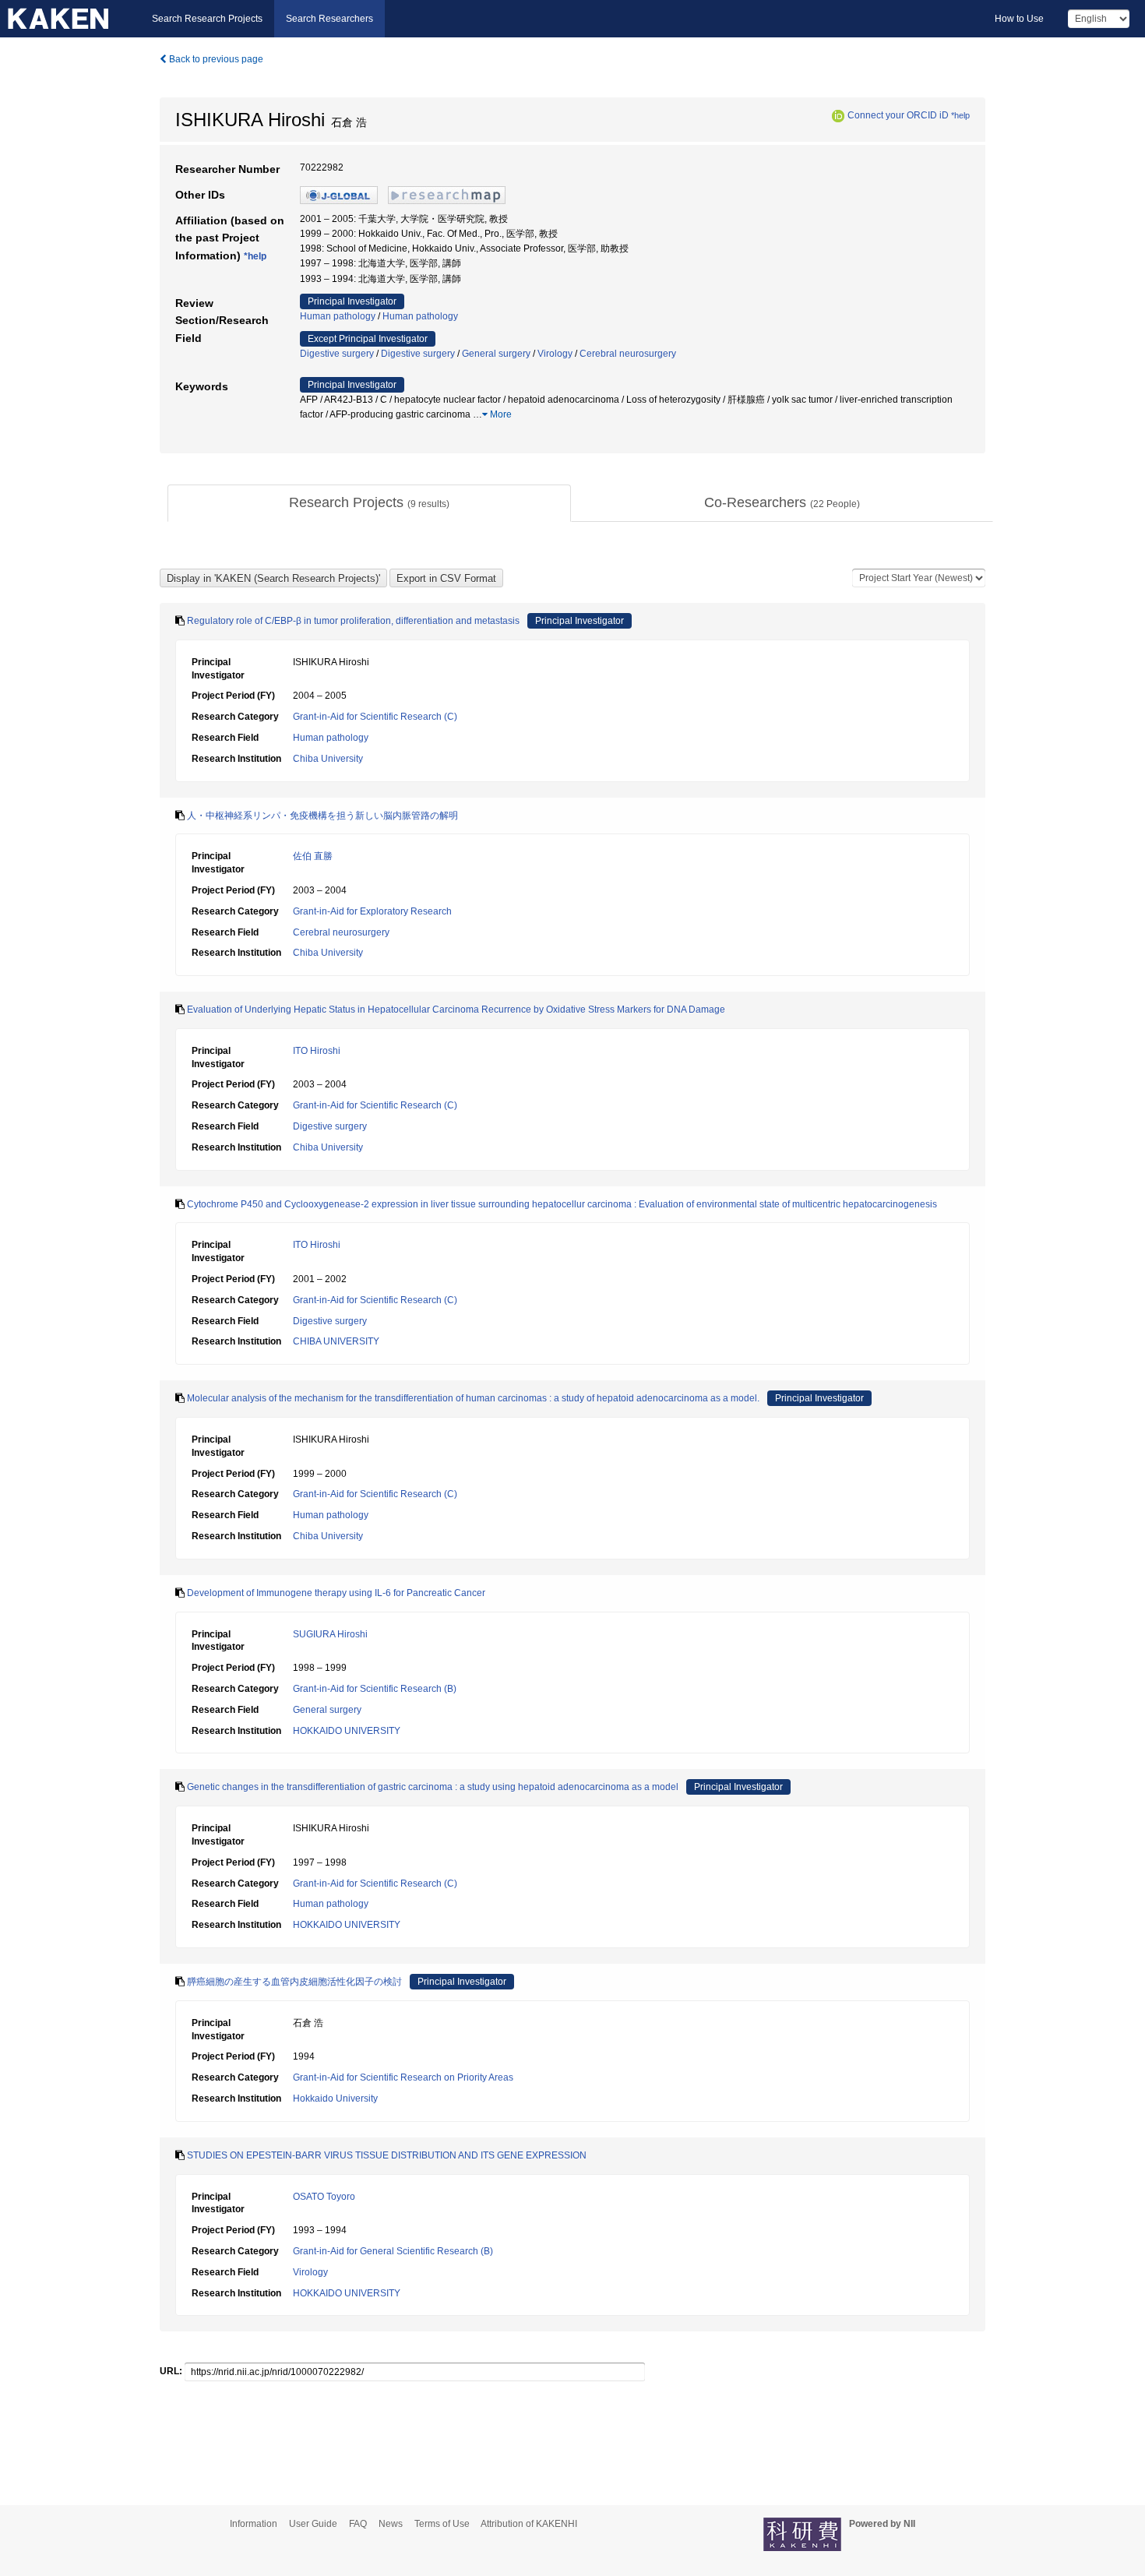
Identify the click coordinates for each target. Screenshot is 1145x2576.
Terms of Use (442, 2524)
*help (960, 115)
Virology (555, 354)
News (391, 2524)
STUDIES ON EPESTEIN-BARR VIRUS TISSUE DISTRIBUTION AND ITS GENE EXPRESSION (387, 2155)
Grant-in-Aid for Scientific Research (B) (375, 1689)
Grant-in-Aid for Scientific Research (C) (375, 717)
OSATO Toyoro (324, 2197)
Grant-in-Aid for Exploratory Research (372, 911)
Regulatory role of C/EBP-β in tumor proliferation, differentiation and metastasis (353, 621)
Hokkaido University (335, 2099)
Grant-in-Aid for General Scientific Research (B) (393, 2251)
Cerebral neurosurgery (628, 354)
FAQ (358, 2524)
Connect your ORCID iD (898, 115)
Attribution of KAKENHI (529, 2524)
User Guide (313, 2524)
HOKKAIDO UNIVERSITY (347, 1731)
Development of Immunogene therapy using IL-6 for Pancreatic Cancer (336, 1593)
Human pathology (338, 316)
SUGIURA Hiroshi (330, 1634)
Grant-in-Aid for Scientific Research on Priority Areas (403, 2077)
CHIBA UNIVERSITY (336, 1341)
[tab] (369, 503)
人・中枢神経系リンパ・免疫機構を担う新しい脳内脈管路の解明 (322, 816)
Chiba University (328, 759)
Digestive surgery (337, 354)
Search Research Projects (207, 19)
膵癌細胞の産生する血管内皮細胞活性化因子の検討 (294, 1982)
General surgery (496, 354)
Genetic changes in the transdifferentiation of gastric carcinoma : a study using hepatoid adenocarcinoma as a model (433, 1787)
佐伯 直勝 (313, 856)
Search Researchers (329, 19)
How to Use (1019, 19)
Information (254, 2524)
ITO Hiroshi (317, 1051)
